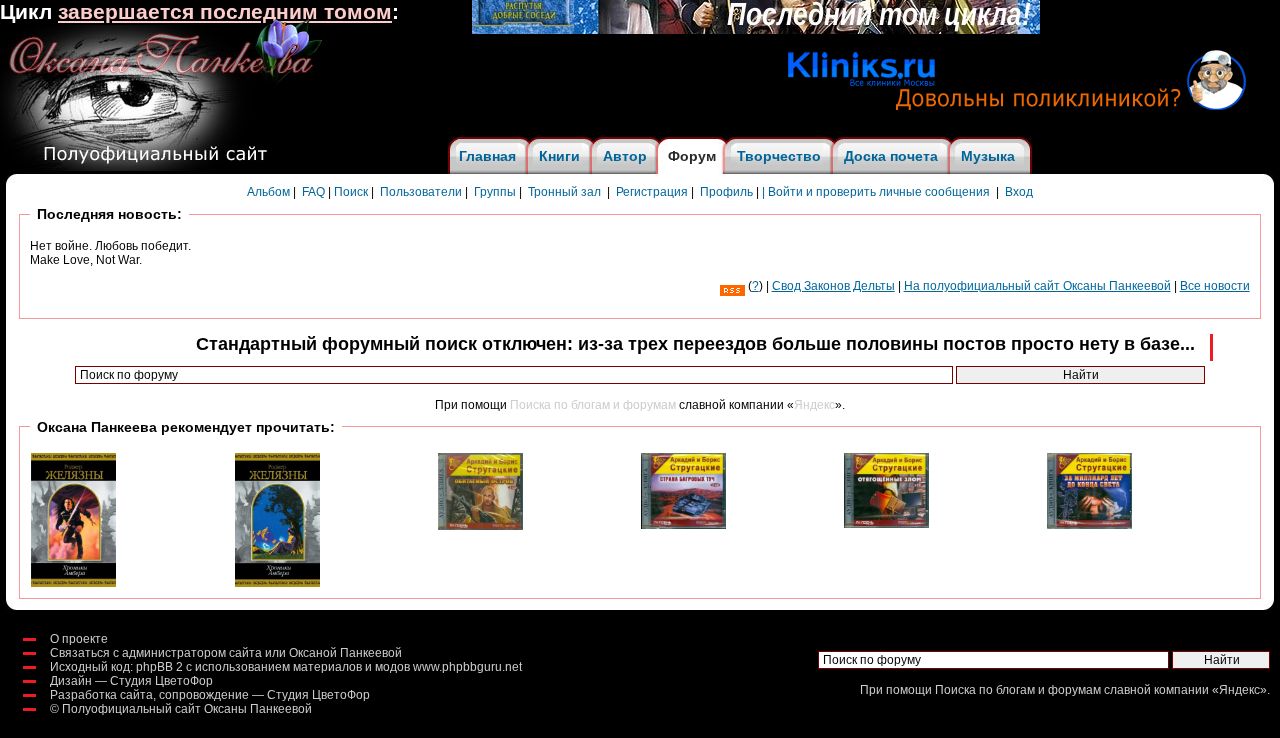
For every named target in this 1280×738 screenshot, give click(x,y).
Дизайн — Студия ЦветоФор (131, 681)
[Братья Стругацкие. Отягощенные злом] (886, 524)
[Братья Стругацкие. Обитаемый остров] (480, 526)
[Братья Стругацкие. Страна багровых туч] (683, 525)
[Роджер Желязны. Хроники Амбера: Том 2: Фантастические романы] (277, 583)
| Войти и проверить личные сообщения (876, 192)
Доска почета (891, 156)
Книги (559, 156)
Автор (625, 156)
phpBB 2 (159, 667)
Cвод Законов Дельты (833, 286)
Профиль (726, 192)
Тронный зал (564, 192)
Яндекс (814, 405)
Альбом (268, 192)
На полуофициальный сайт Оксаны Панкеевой (1037, 286)
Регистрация (652, 192)
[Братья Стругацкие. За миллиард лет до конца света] (1089, 525)
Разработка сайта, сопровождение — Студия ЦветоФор (210, 695)
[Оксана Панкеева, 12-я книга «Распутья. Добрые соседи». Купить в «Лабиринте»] (756, 30)
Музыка (988, 156)
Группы (495, 192)
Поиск (351, 192)
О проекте (79, 639)
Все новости (1215, 286)
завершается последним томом (225, 12)
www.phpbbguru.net (467, 667)
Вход (1019, 192)
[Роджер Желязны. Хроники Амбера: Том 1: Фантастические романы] (73, 583)
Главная (487, 156)
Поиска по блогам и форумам (593, 405)
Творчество (779, 156)
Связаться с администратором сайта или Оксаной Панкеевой (226, 653)
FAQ (313, 192)
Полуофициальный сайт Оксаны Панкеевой (187, 709)
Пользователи (421, 192)
